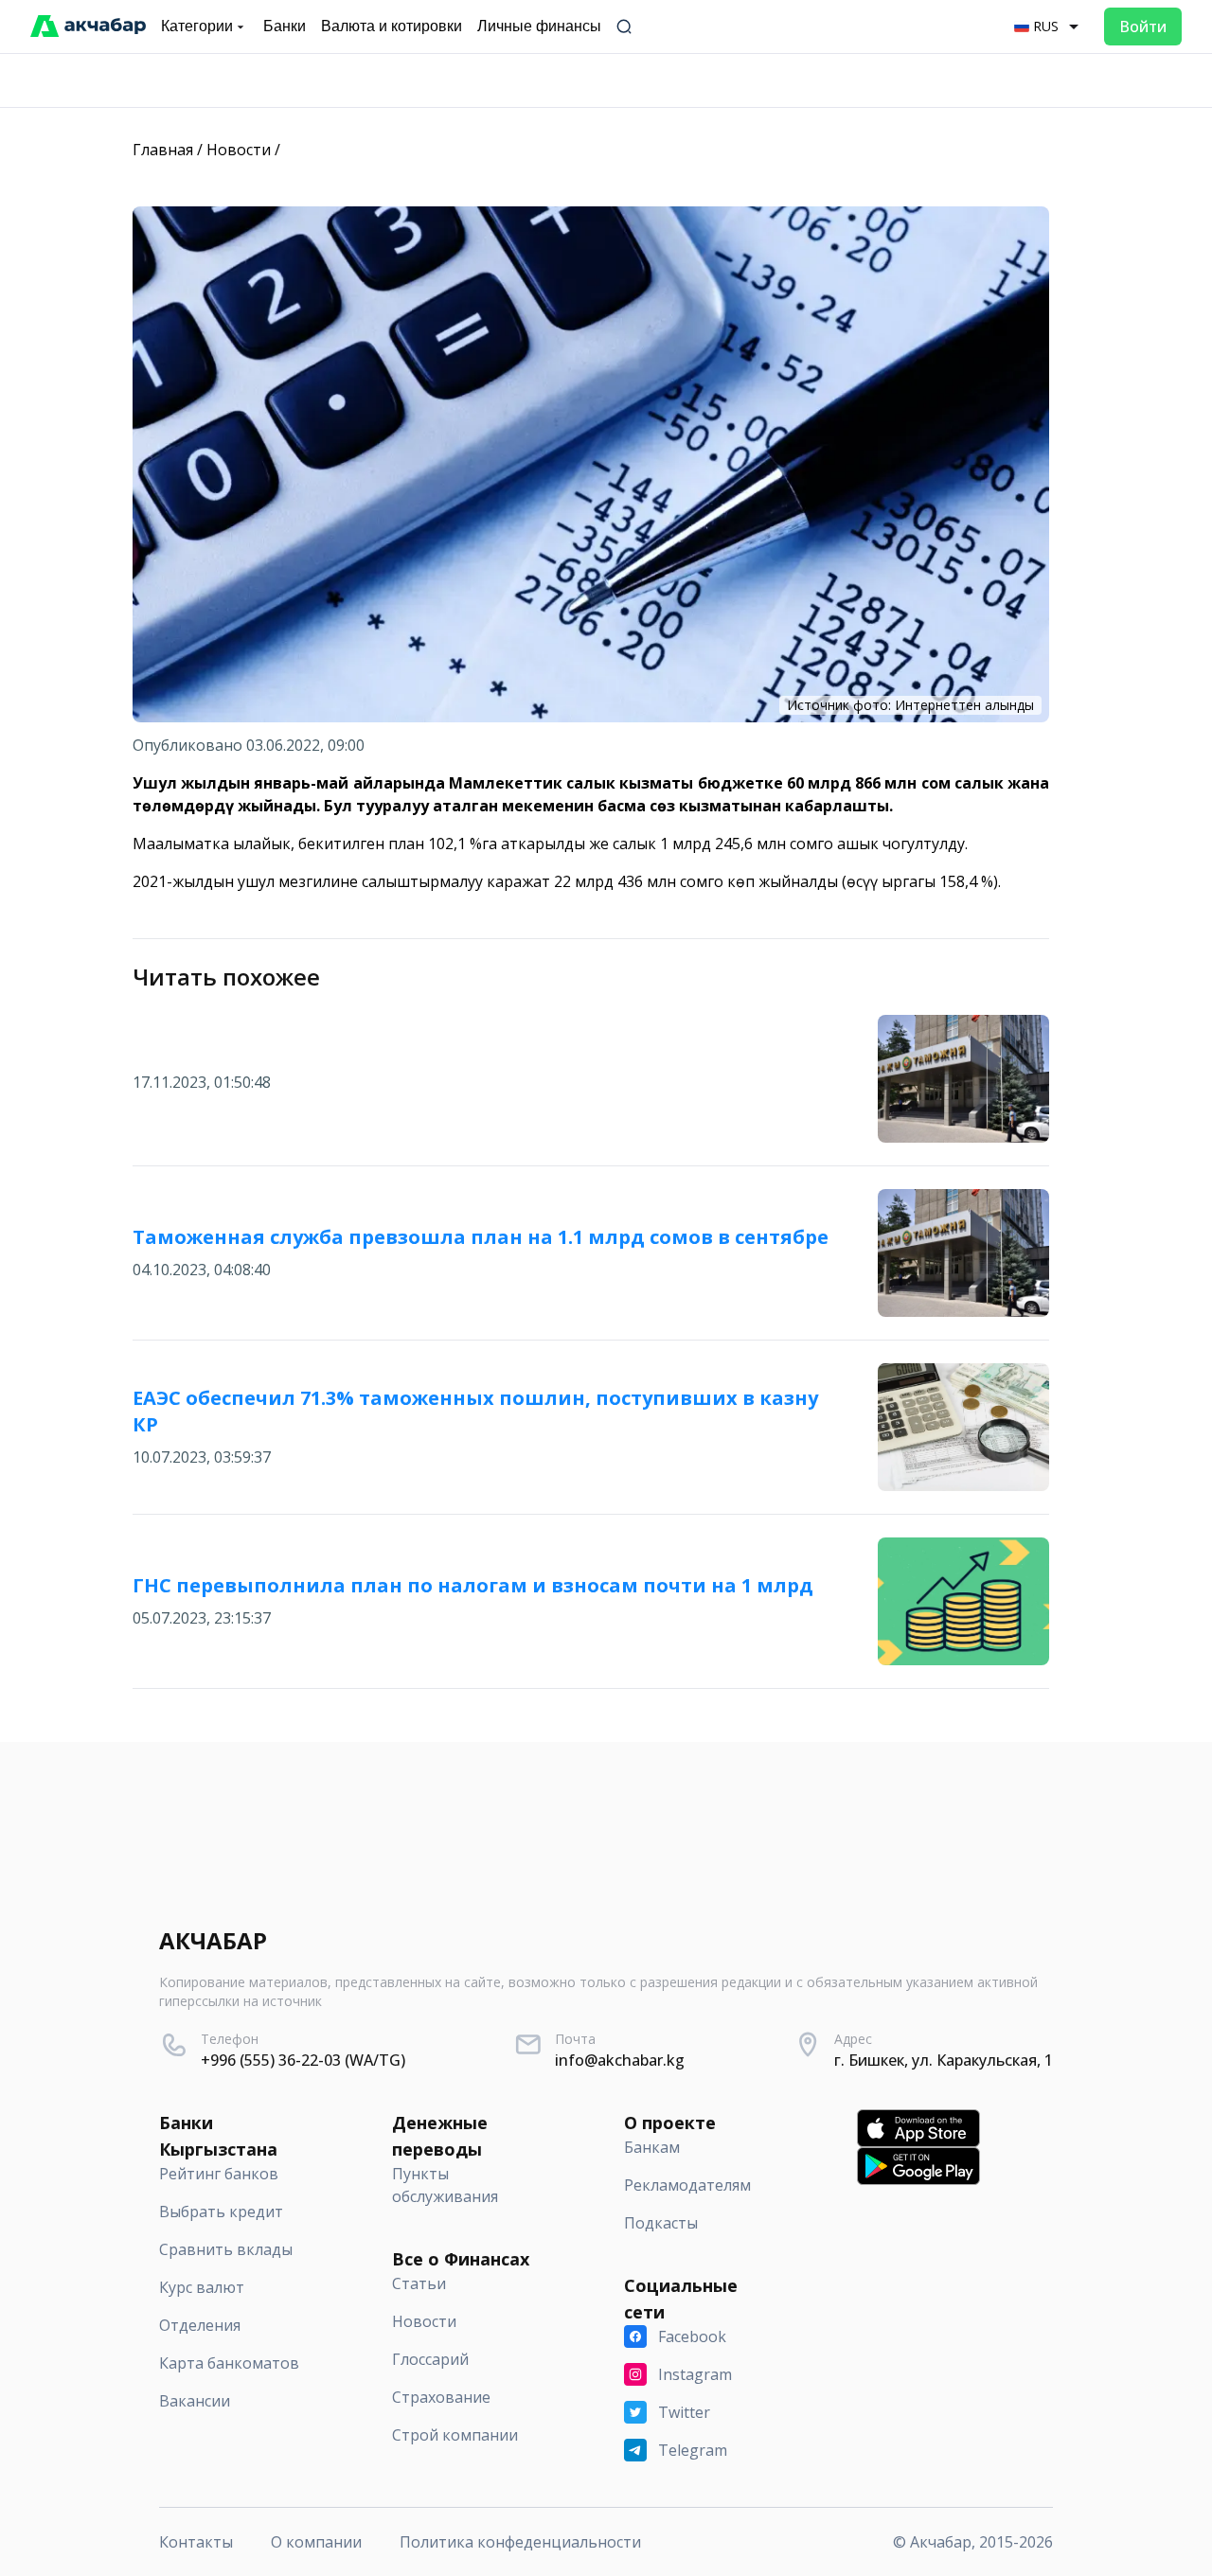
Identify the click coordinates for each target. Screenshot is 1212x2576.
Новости (239, 150)
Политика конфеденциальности (520, 2542)
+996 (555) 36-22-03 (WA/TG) (303, 2060)
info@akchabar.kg (620, 2060)
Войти (1143, 27)
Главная (163, 150)
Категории (197, 26)
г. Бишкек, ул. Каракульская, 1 (944, 2060)
